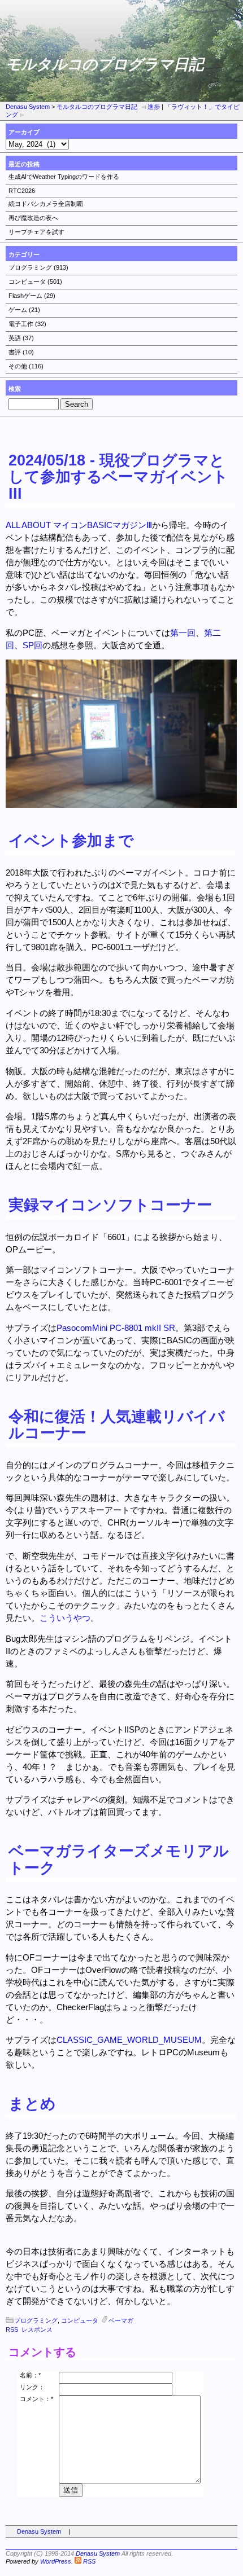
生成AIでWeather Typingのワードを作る (64, 177)
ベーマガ (121, 2320)
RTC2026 (22, 191)
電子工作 (21, 324)
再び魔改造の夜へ (33, 218)
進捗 (154, 107)
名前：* (30, 2375)
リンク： (32, 2387)
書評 (15, 352)
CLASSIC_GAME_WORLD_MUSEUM (129, 2040)
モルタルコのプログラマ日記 (97, 107)
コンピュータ (27, 282)
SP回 (32, 645)
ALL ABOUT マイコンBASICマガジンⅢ (79, 525)
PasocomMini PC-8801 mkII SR (116, 1328)
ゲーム (18, 310)
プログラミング (30, 267)
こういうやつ (65, 1618)
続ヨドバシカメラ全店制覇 (46, 204)
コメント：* (36, 2399)
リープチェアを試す (36, 232)
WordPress (56, 2561)
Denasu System (28, 107)
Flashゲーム (25, 296)
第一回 (183, 633)
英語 (15, 338)
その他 (18, 366)
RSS (12, 2329)
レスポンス (37, 2329)
